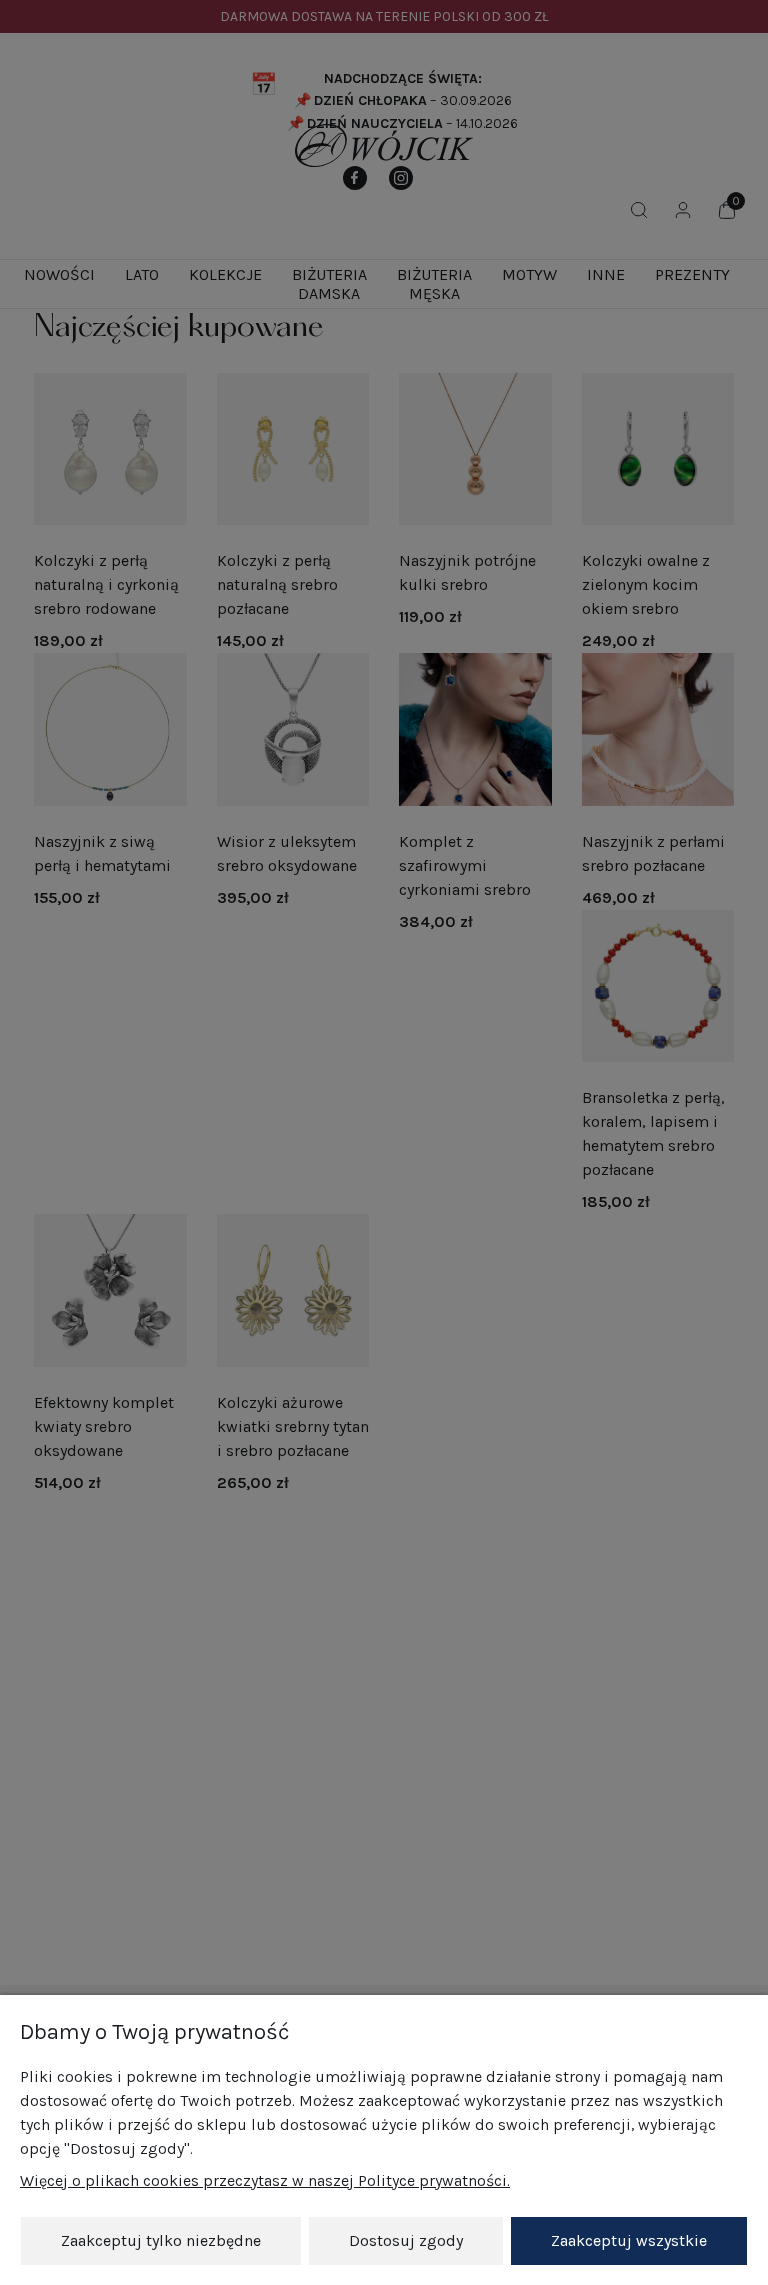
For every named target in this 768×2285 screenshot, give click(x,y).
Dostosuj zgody (406, 2240)
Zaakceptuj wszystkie (629, 2240)
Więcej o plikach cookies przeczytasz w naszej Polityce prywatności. (265, 2180)
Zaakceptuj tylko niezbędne (161, 2240)
